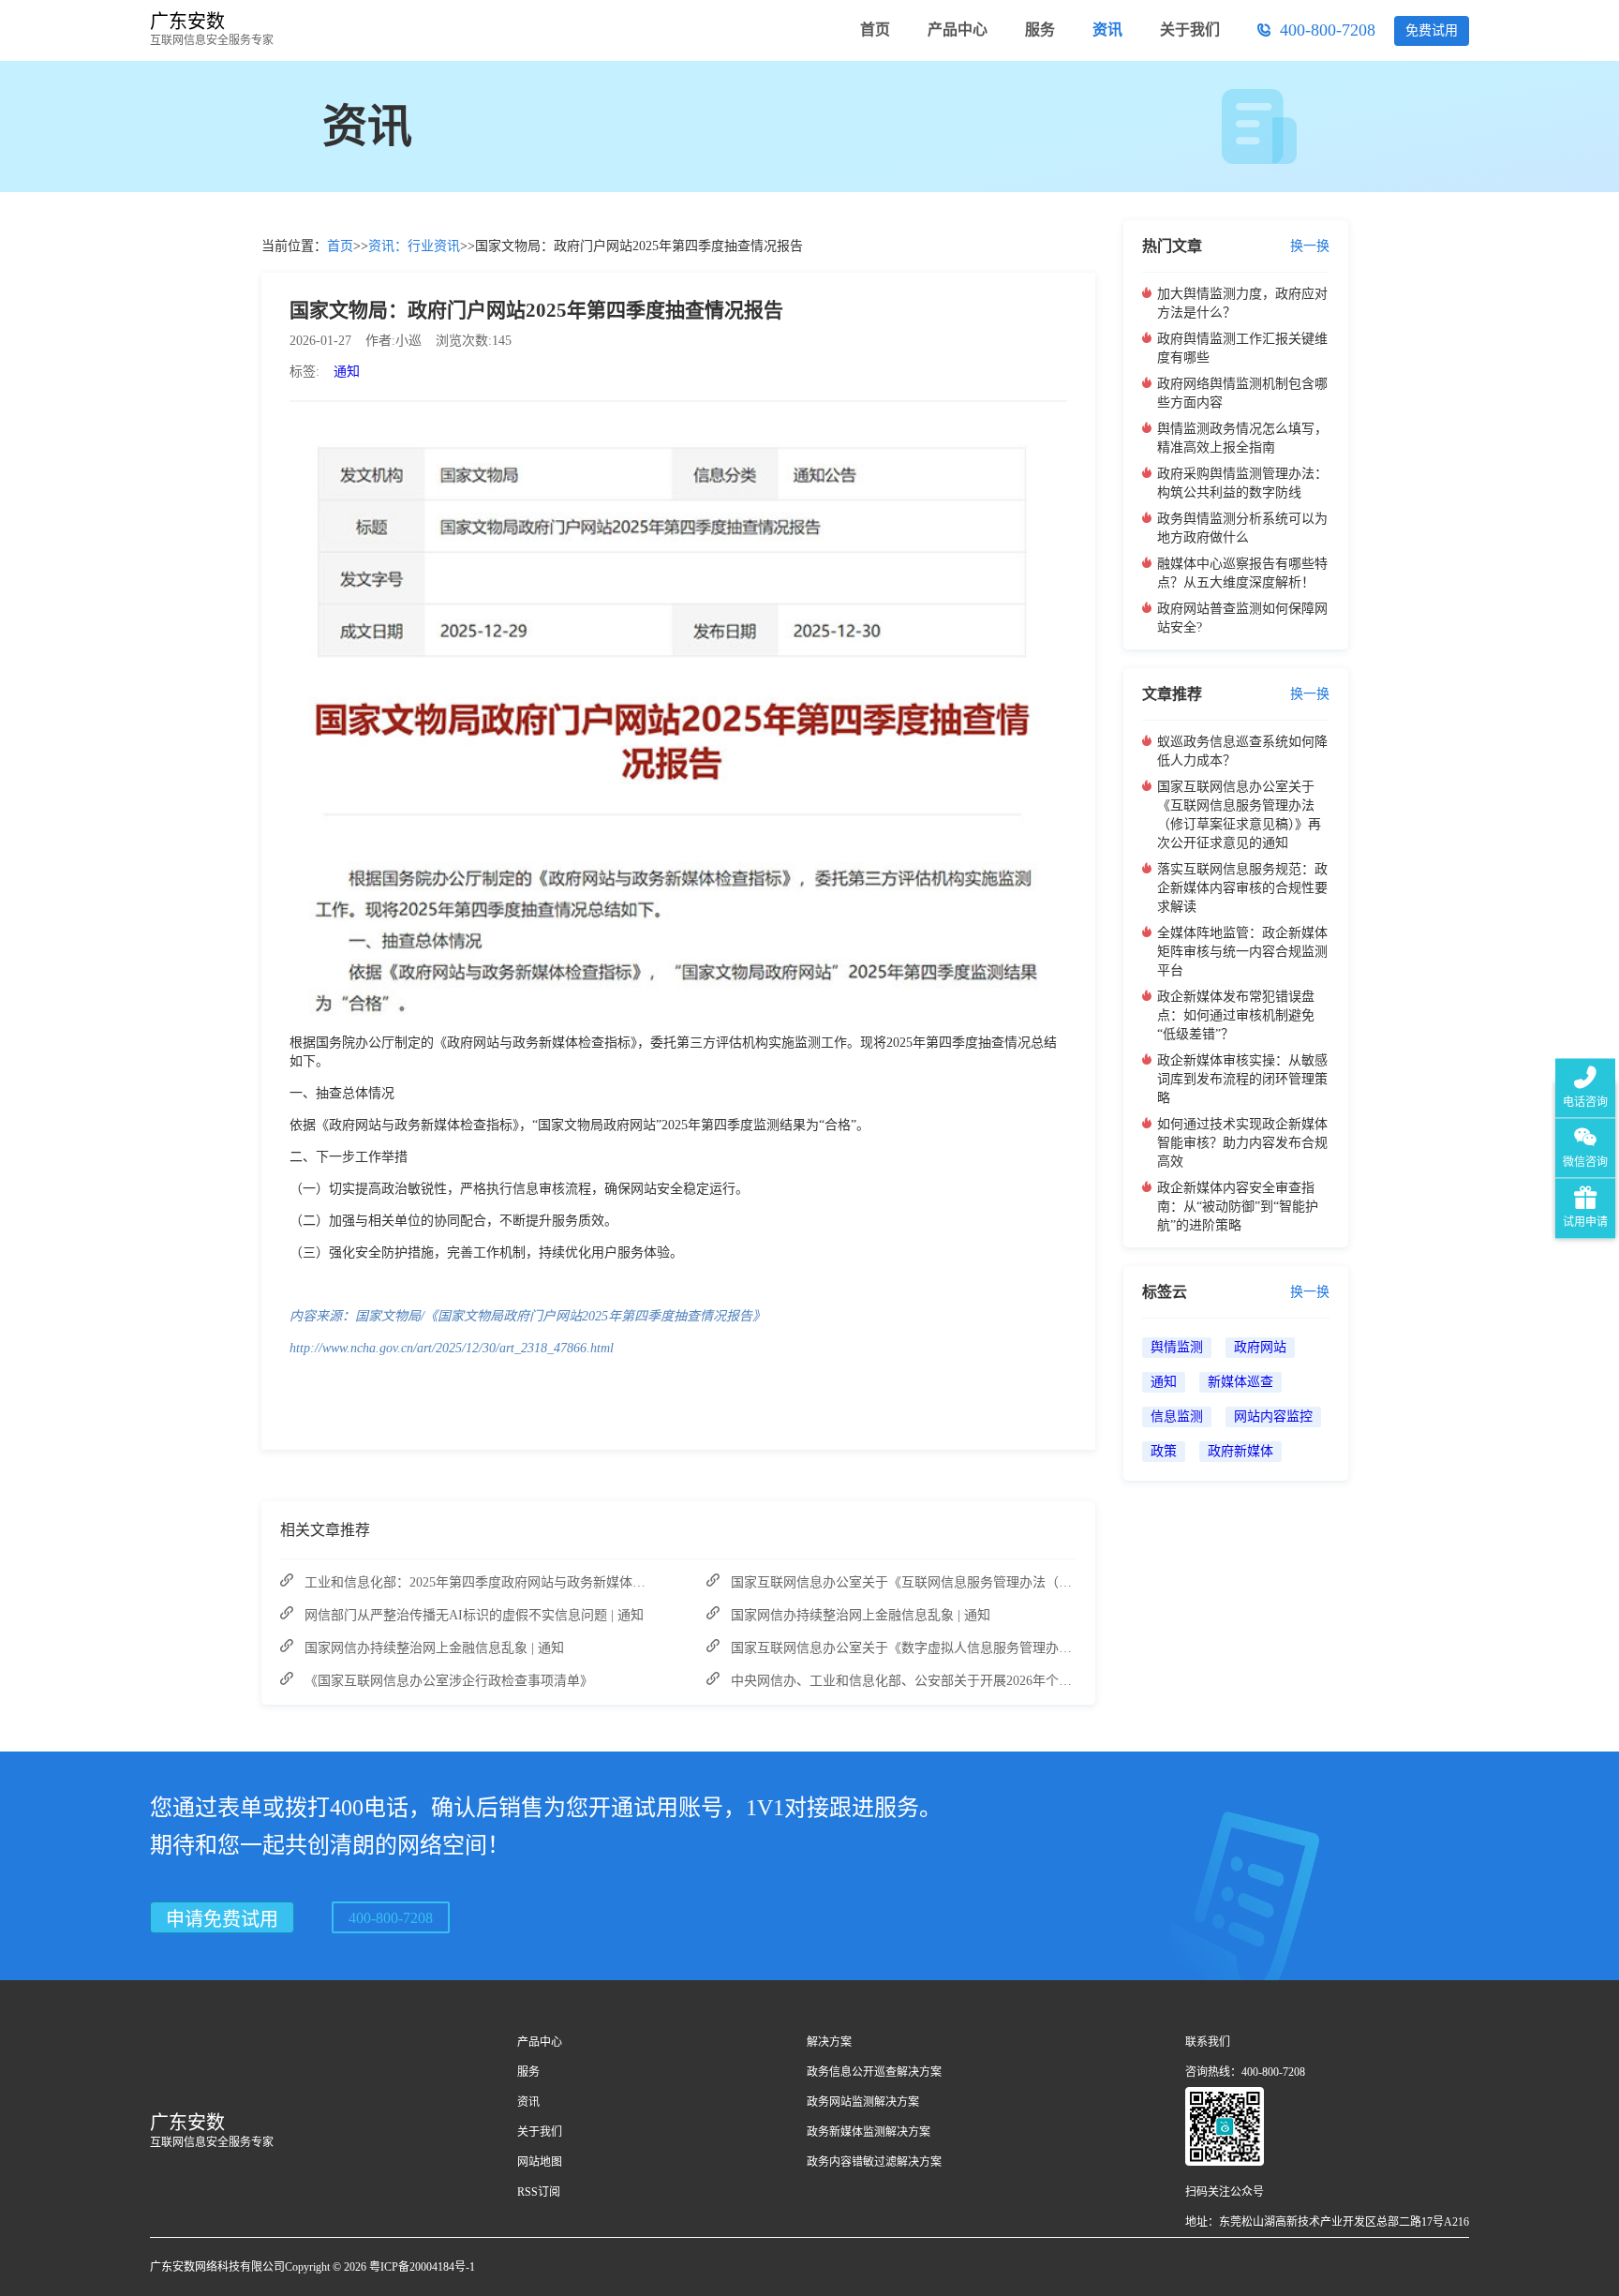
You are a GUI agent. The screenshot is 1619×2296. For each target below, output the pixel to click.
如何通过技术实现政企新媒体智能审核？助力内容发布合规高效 (1242, 1143)
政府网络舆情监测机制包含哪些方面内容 (1242, 393)
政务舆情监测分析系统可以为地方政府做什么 (1242, 528)
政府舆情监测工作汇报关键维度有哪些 (1242, 348)
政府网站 (1260, 1347)
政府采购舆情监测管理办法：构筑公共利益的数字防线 (1242, 483)
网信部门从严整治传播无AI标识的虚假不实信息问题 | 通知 (474, 1615)
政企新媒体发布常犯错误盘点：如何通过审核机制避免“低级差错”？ (1236, 1015)
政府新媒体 (1240, 1451)
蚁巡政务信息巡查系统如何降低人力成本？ (1242, 751)
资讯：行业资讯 (414, 246)
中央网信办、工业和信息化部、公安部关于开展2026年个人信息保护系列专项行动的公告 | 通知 (1005, 1681)
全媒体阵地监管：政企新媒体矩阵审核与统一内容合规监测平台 (1242, 952)
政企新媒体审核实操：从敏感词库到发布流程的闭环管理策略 (1242, 1079)
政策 (1164, 1451)
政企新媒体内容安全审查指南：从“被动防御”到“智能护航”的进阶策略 (1238, 1207)
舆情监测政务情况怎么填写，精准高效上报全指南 (1242, 438)
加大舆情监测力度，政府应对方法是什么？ (1242, 303)
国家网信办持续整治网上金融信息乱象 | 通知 (434, 1648)
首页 (340, 246)
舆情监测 (1177, 1347)
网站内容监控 (1273, 1416)
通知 (347, 372)
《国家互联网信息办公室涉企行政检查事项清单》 (449, 1681)
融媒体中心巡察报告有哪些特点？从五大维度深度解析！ (1242, 573)
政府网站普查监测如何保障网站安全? (1242, 618)
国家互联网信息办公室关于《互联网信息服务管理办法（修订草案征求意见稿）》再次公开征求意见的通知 (1036, 1582)
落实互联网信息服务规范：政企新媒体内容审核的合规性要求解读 (1242, 888)
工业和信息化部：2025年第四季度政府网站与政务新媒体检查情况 (495, 1582)
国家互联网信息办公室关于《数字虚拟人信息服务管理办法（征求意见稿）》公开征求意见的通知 (1010, 1648)
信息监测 (1177, 1416)
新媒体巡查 (1240, 1382)
